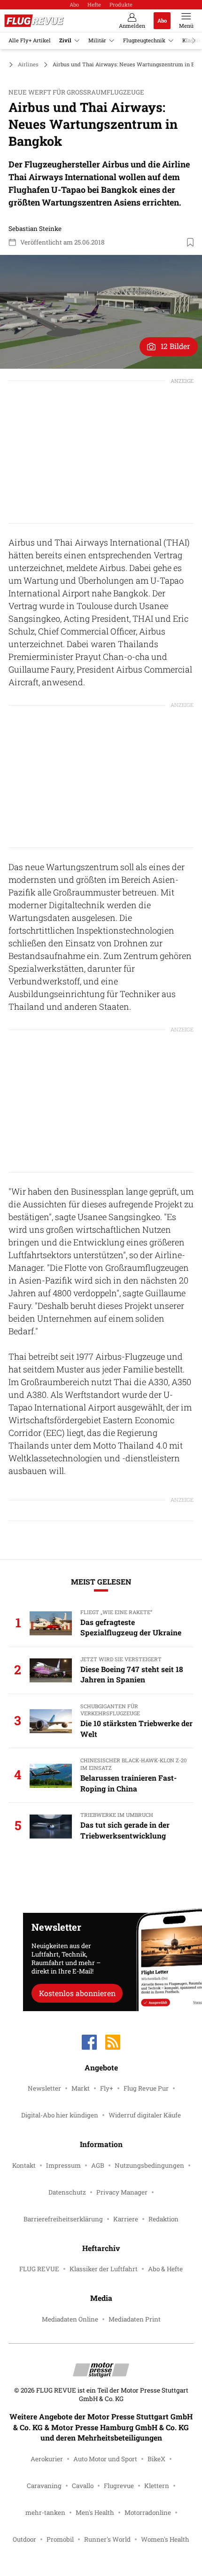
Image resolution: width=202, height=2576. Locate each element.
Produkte (121, 4)
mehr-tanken (45, 2513)
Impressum (63, 2165)
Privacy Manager (122, 2192)
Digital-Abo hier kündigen (60, 2115)
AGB (98, 2165)
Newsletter (44, 2088)
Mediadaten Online (70, 2319)
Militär (97, 40)
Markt (81, 2088)
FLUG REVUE (39, 2269)
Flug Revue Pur (146, 2088)
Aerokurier (47, 2459)
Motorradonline (148, 2513)
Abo (74, 4)
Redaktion (163, 2219)
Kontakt (24, 2165)
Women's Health (165, 2539)
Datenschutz (67, 2192)
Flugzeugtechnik (144, 40)
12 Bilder (175, 346)
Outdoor (24, 2539)
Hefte (94, 4)
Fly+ (107, 2088)
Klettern (157, 2486)
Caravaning (44, 2486)
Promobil (60, 2539)
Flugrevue (119, 2486)
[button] (101, 312)
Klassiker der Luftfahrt (104, 2269)
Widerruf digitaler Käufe (145, 2115)
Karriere (126, 2219)
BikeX (156, 2459)
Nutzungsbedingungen (149, 2165)
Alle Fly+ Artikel (30, 40)
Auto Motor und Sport (105, 2459)
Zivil (65, 40)
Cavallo (83, 2486)
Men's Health (95, 2513)
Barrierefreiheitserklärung (63, 2219)
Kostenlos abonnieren (77, 1993)
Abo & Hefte (165, 2269)
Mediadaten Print (135, 2319)
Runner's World (107, 2539)
